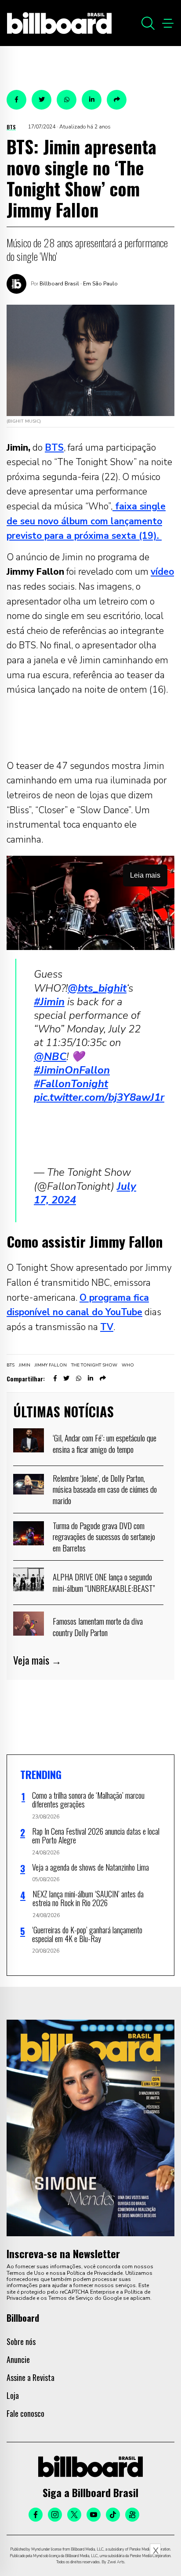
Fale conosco (25, 2413)
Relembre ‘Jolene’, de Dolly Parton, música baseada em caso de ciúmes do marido (105, 1489)
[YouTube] (94, 2515)
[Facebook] (36, 2515)
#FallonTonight (71, 1084)
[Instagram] (55, 2515)
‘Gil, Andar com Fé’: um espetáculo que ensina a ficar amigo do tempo (105, 1443)
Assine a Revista (31, 2377)
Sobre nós (21, 2341)
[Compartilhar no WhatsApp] (67, 100)
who (128, 1365)
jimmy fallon (51, 1365)
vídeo (162, 572)
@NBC (50, 1057)
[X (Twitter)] (74, 2515)
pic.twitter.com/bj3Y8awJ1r (99, 1097)
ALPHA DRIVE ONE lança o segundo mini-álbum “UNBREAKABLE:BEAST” (104, 1582)
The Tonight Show (94, 1365)
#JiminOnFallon (72, 1070)
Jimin (25, 1365)
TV (107, 1327)
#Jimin (49, 1002)
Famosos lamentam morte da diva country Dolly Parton (98, 1626)
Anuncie (18, 2359)
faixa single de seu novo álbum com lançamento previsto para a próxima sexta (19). (86, 521)
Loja (13, 2395)
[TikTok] (113, 2515)
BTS (11, 127)
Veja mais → (37, 1660)
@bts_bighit (97, 988)
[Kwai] (132, 2515)
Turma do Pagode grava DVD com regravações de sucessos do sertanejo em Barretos (104, 1536)
